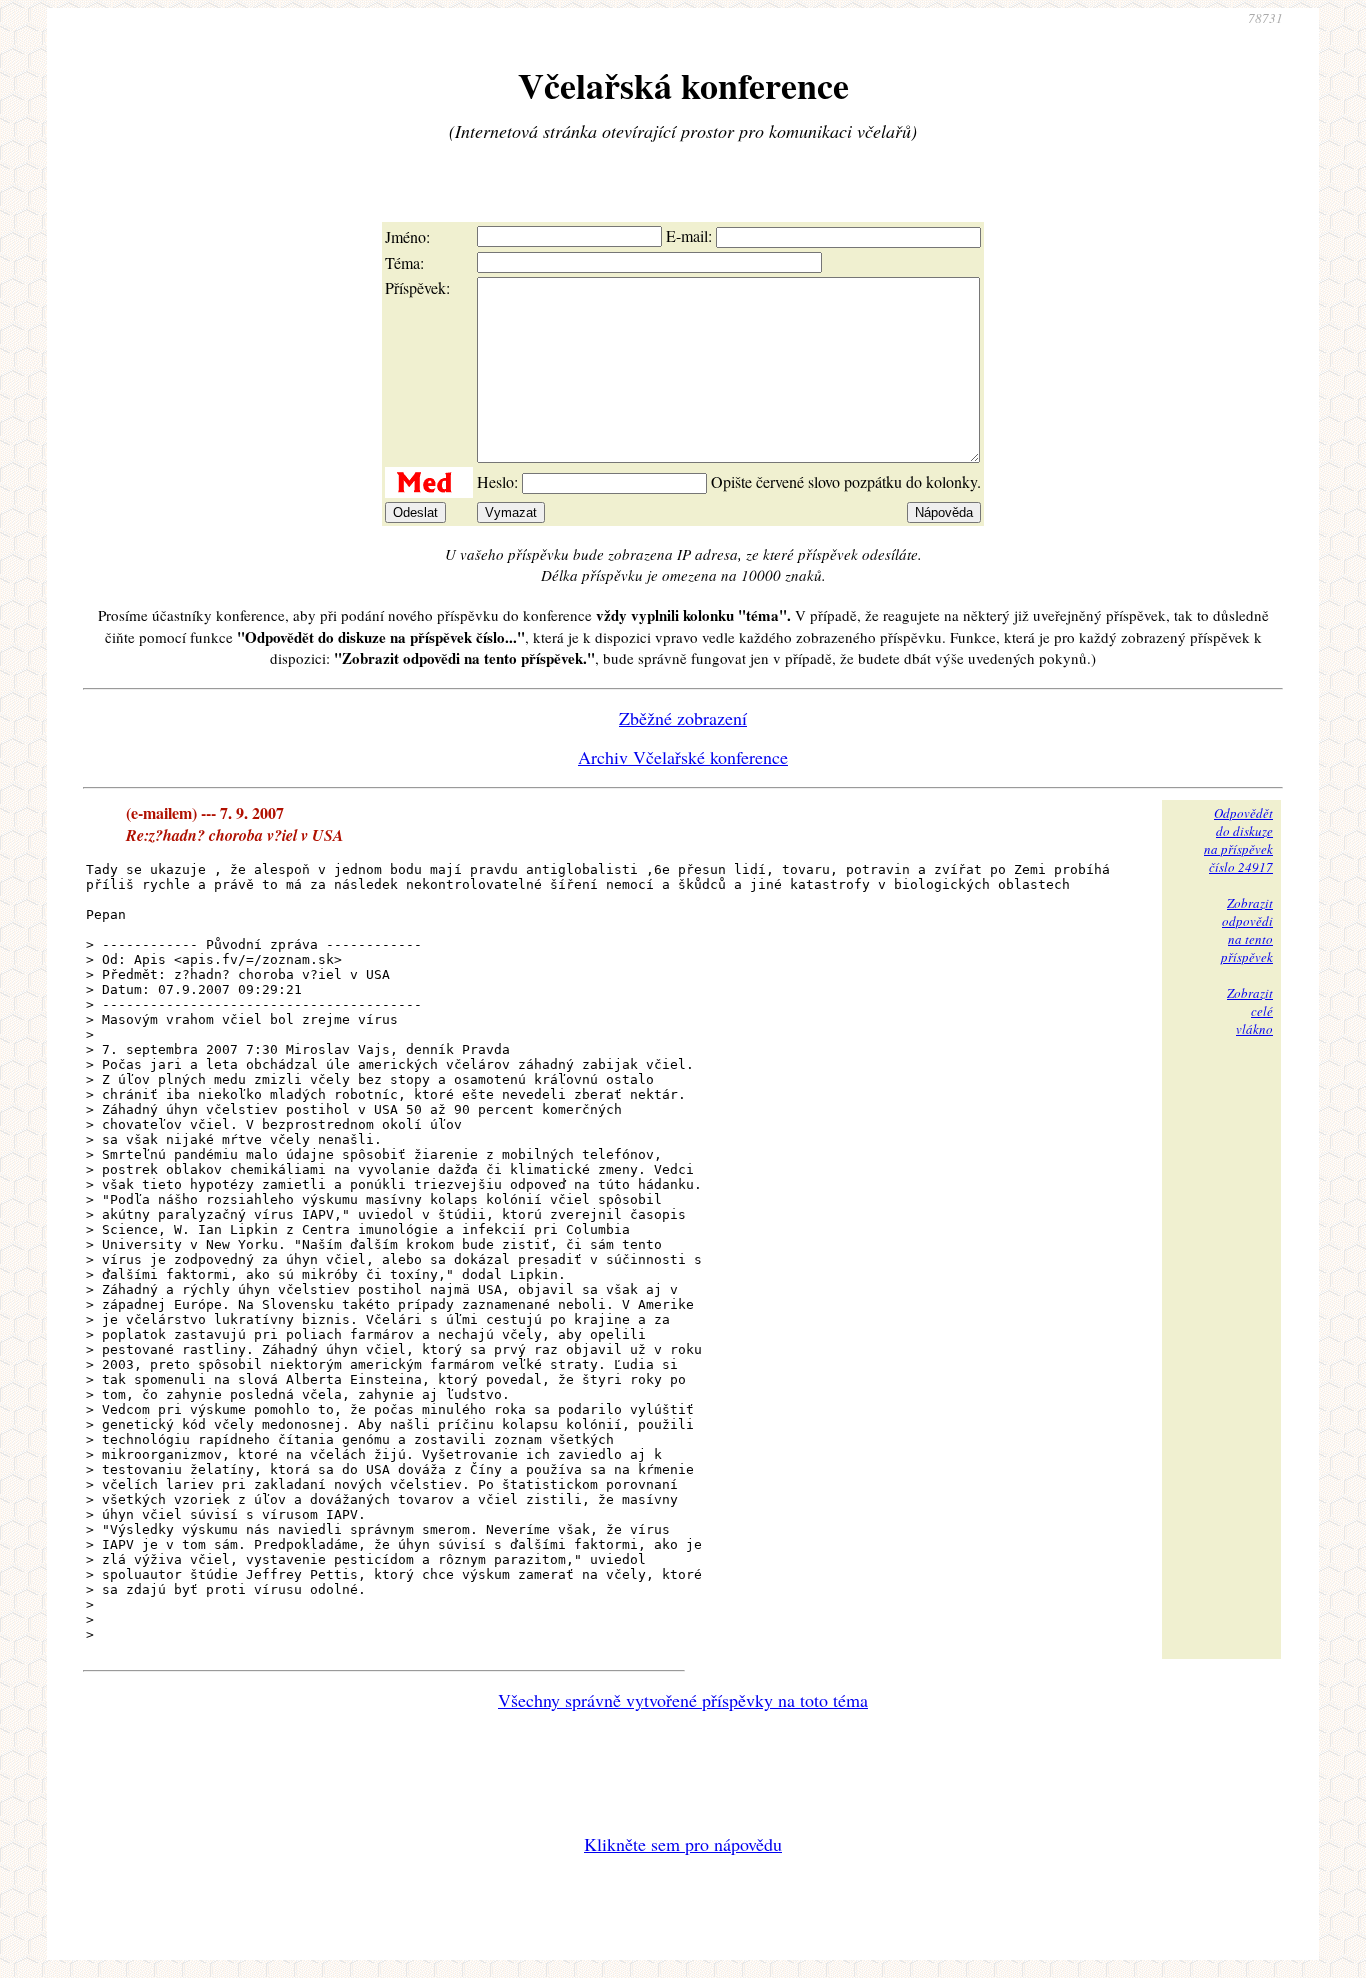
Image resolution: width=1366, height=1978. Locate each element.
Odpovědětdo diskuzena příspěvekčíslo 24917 (1238, 840)
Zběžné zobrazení (683, 718)
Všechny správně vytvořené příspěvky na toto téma (683, 1700)
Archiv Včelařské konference (683, 757)
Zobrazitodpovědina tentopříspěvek (1247, 930)
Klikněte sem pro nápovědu (683, 1844)
